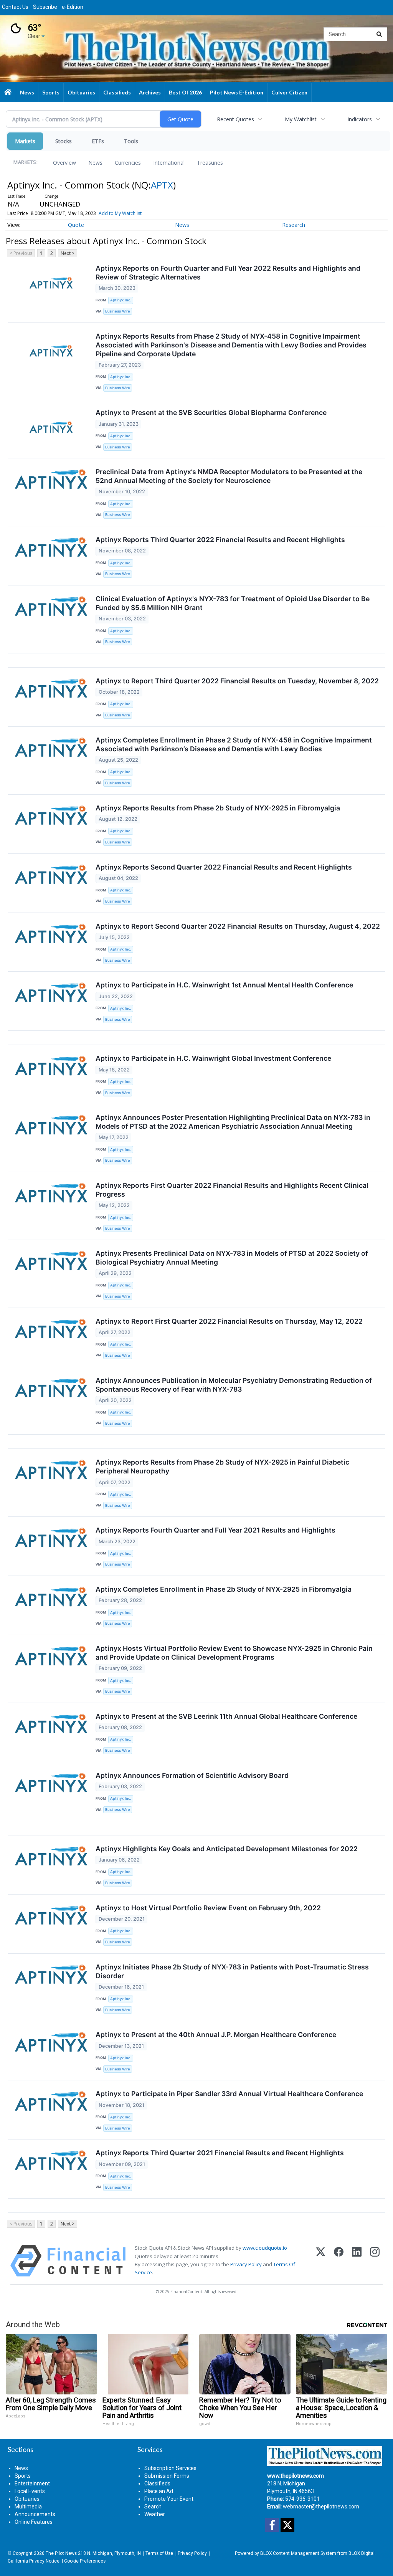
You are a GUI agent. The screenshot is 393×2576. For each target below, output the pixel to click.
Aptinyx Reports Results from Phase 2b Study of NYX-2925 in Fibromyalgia (218, 808)
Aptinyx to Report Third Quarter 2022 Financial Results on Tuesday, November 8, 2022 (237, 681)
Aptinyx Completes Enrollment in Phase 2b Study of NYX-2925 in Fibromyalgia (224, 1589)
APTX (162, 185)
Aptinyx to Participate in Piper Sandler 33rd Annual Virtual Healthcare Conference (229, 2094)
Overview (64, 163)
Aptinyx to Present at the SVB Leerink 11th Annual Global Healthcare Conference (226, 1716)
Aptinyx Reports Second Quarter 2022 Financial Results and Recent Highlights (224, 867)
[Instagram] (375, 2261)
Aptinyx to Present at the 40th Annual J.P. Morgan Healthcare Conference (216, 2035)
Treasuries (210, 163)
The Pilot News (61, 2553)
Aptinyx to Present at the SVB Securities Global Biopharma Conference (211, 413)
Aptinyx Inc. (121, 300)
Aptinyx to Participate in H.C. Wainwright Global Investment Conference (213, 1058)
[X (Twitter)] (321, 2261)
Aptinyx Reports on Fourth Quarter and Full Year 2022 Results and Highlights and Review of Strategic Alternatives (228, 273)
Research (294, 225)
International (169, 163)
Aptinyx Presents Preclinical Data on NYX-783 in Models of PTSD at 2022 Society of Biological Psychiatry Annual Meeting (232, 1258)
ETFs (98, 141)
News (95, 163)
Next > (68, 253)
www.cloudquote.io (265, 2248)
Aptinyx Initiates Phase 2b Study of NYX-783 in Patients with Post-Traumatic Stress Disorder (232, 1971)
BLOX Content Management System (298, 2553)
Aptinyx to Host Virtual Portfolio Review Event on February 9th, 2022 (208, 1908)
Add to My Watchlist (120, 213)
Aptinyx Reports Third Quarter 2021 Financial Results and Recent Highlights (220, 2153)
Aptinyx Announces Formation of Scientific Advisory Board (192, 1775)
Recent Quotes (235, 119)
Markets (25, 141)
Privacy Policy (246, 2264)
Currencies (128, 163)
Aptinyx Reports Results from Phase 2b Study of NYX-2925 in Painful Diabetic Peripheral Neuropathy (222, 1467)
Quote (76, 225)
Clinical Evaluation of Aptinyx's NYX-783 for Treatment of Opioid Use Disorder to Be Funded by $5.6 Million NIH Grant (233, 603)
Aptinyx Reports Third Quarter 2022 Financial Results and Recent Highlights (220, 540)
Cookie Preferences (85, 2561)
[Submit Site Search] (379, 34)
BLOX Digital (362, 2553)
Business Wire (118, 311)
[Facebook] (339, 2261)
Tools (131, 141)
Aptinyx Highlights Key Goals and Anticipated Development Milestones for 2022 (227, 1849)
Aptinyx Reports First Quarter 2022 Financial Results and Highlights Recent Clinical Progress (232, 1190)
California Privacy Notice (34, 2561)
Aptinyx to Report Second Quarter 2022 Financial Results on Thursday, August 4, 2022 (238, 926)
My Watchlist (301, 119)
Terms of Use (159, 2553)
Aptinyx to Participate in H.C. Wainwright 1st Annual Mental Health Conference (224, 985)
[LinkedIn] (357, 2261)
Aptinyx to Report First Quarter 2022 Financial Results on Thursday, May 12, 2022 (229, 1321)
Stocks (64, 141)
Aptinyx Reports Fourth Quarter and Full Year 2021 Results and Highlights (215, 1530)
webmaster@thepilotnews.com (321, 2507)
